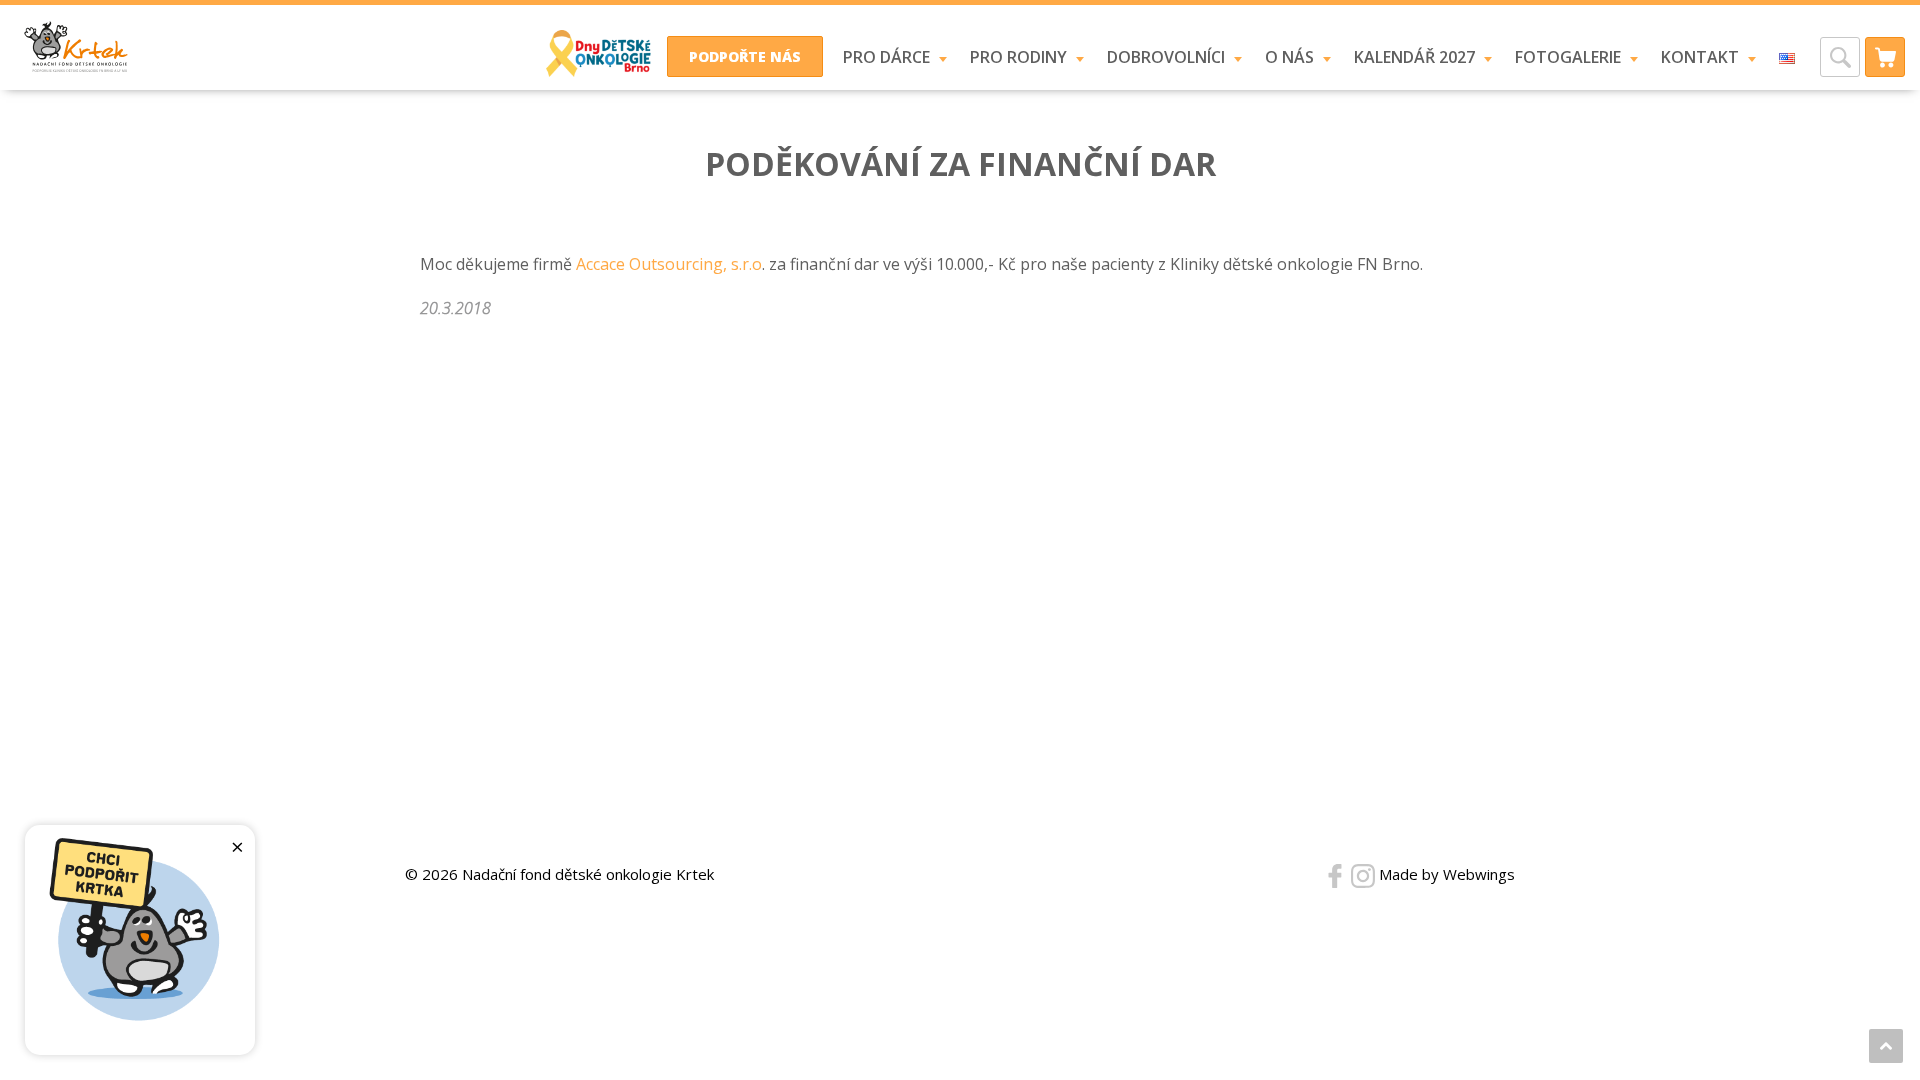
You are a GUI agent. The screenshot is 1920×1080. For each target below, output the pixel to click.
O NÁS (1289, 57)
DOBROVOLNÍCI (1166, 57)
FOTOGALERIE (1568, 57)
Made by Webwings (1447, 874)
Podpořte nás (745, 56)
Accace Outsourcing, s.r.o (669, 264)
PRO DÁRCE (886, 57)
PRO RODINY (1018, 57)
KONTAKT (1700, 57)
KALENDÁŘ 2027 (1414, 57)
